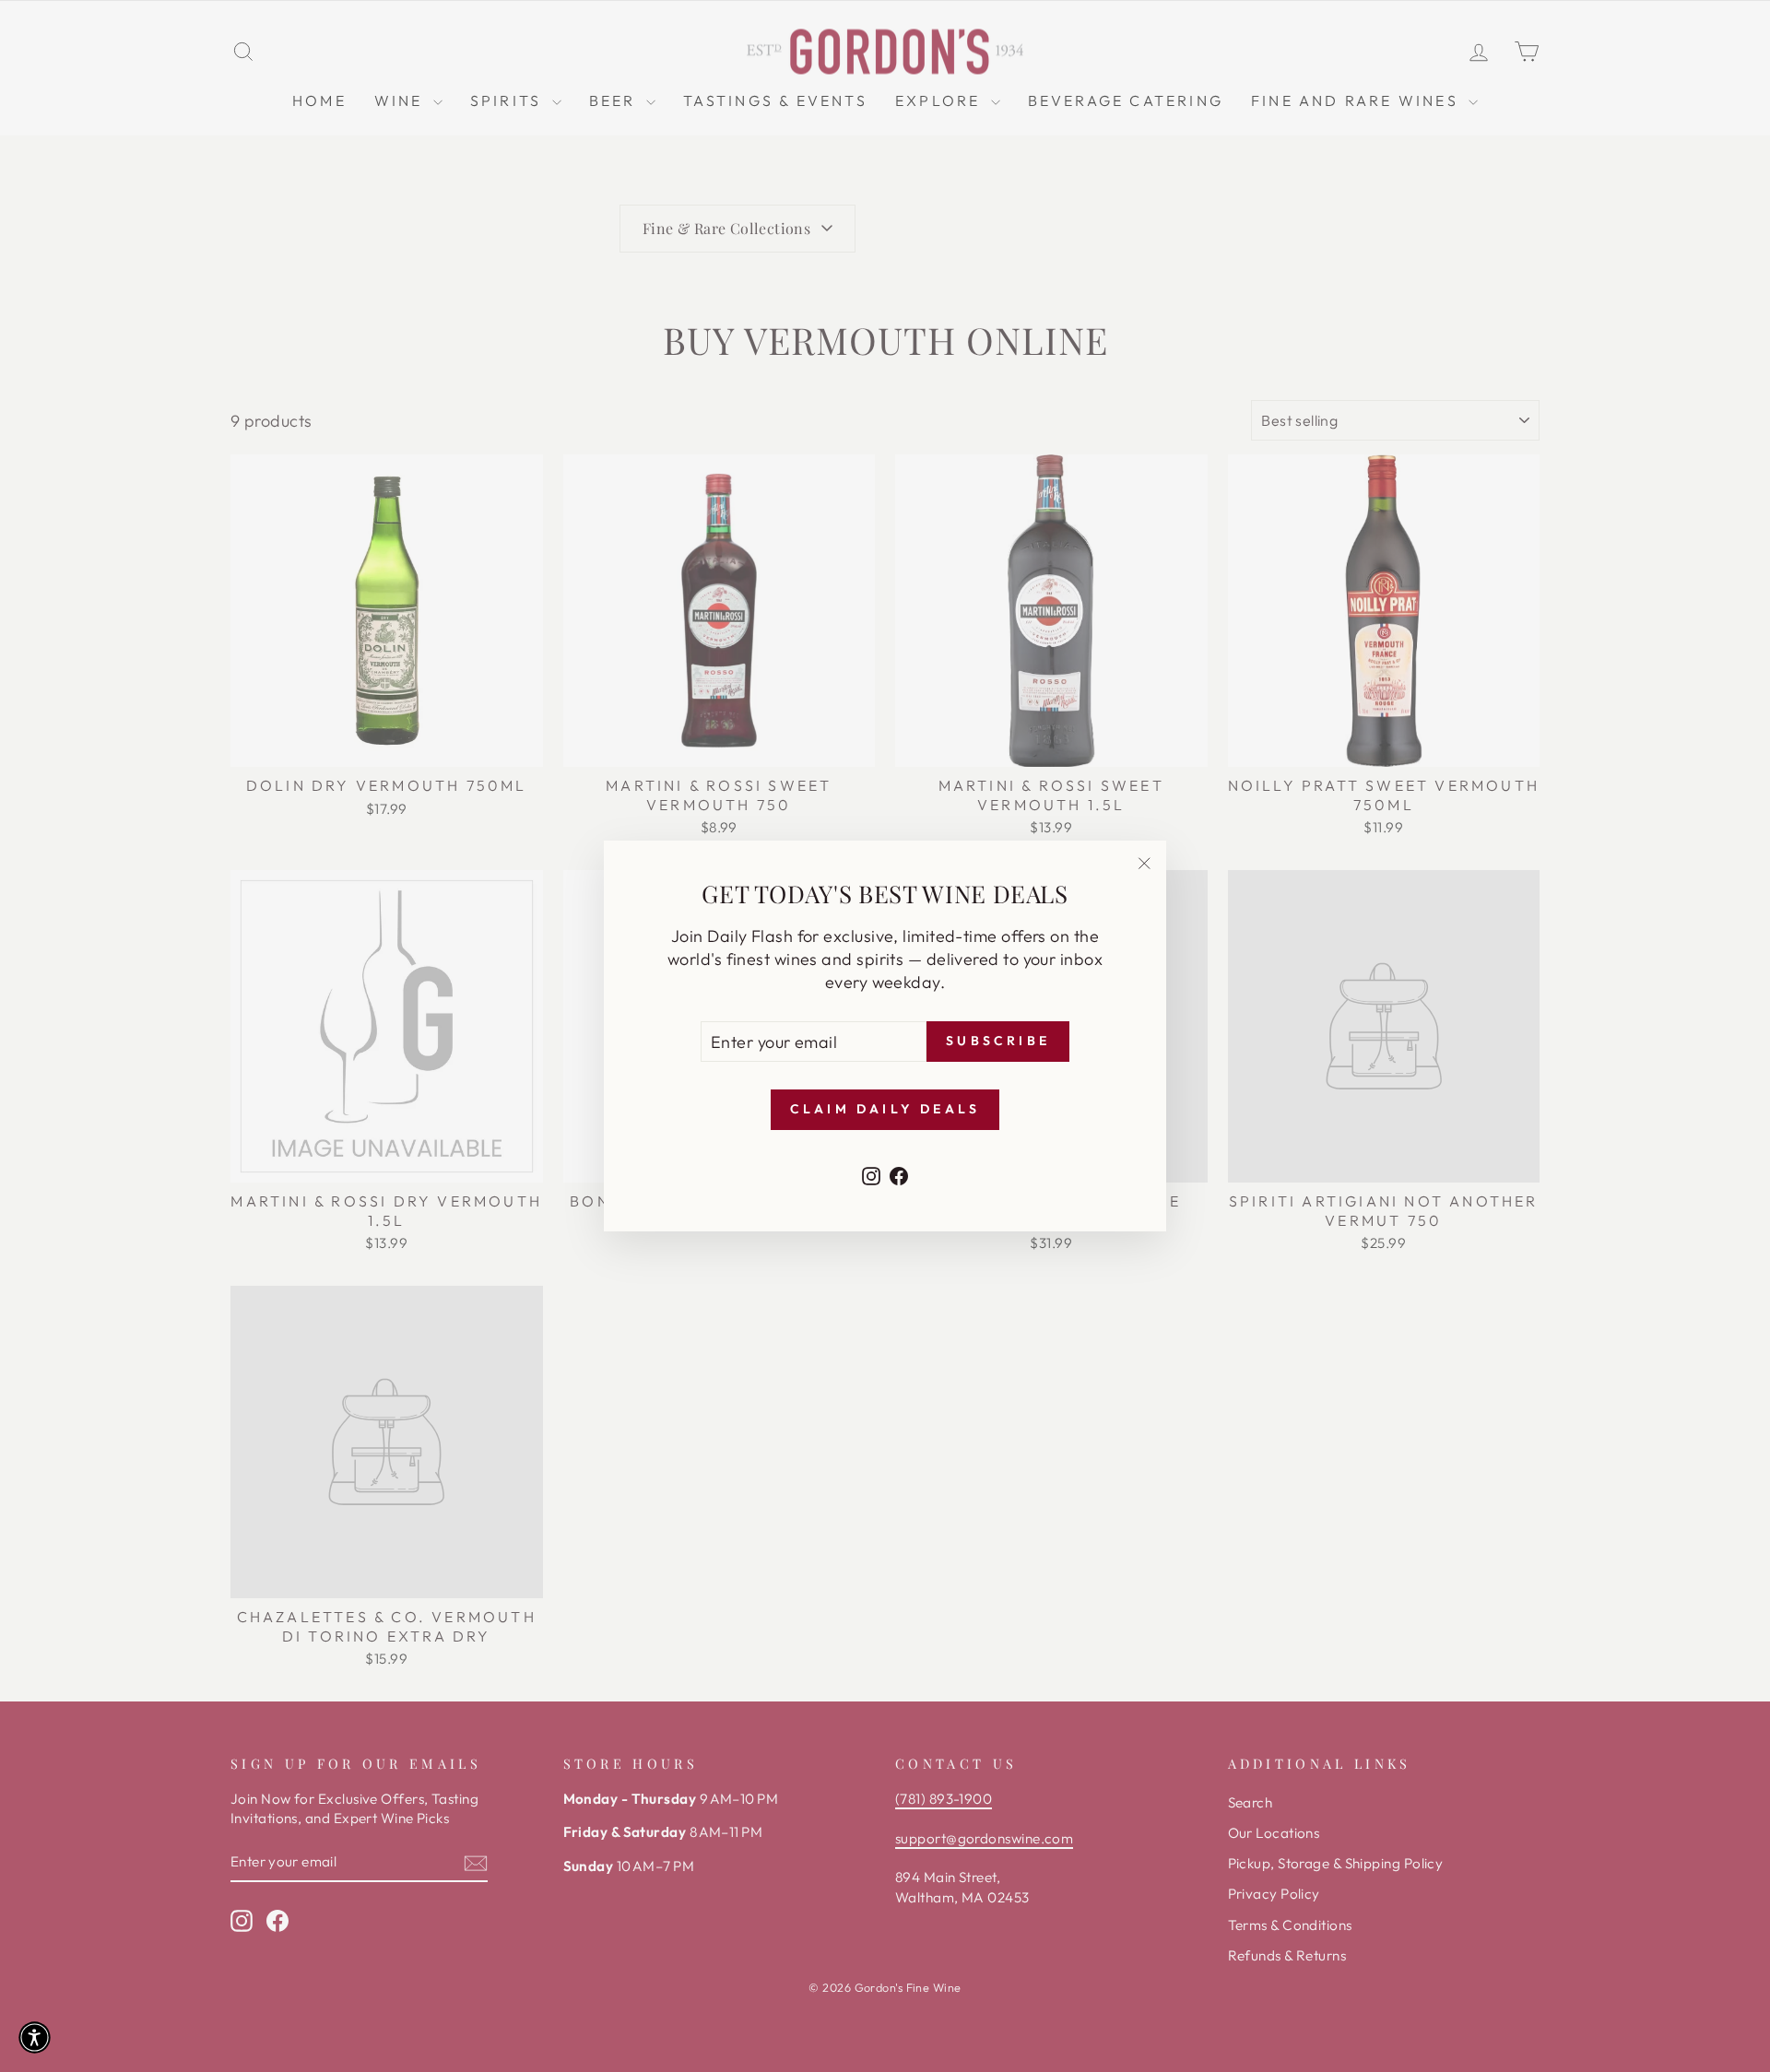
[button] (35, 2037)
